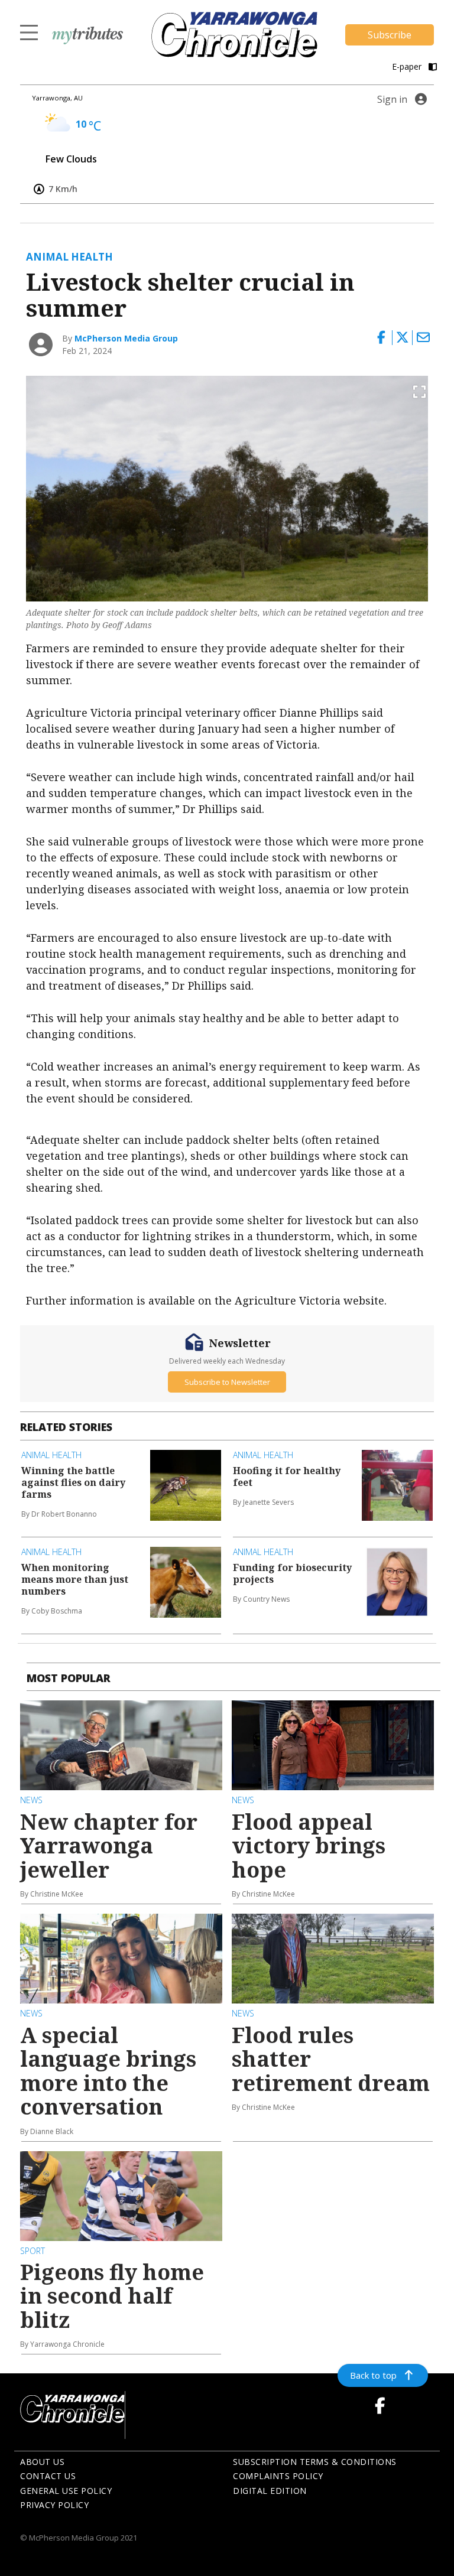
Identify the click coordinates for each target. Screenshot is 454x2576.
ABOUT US (42, 2462)
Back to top (373, 2375)
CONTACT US (48, 2476)
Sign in (392, 99)
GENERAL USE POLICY (66, 2491)
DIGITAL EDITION (270, 2491)
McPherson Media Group (126, 338)
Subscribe (390, 35)
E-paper (408, 66)
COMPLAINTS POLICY (278, 2476)
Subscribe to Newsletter (227, 1382)
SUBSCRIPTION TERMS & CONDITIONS (315, 2462)
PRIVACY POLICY (54, 2505)
